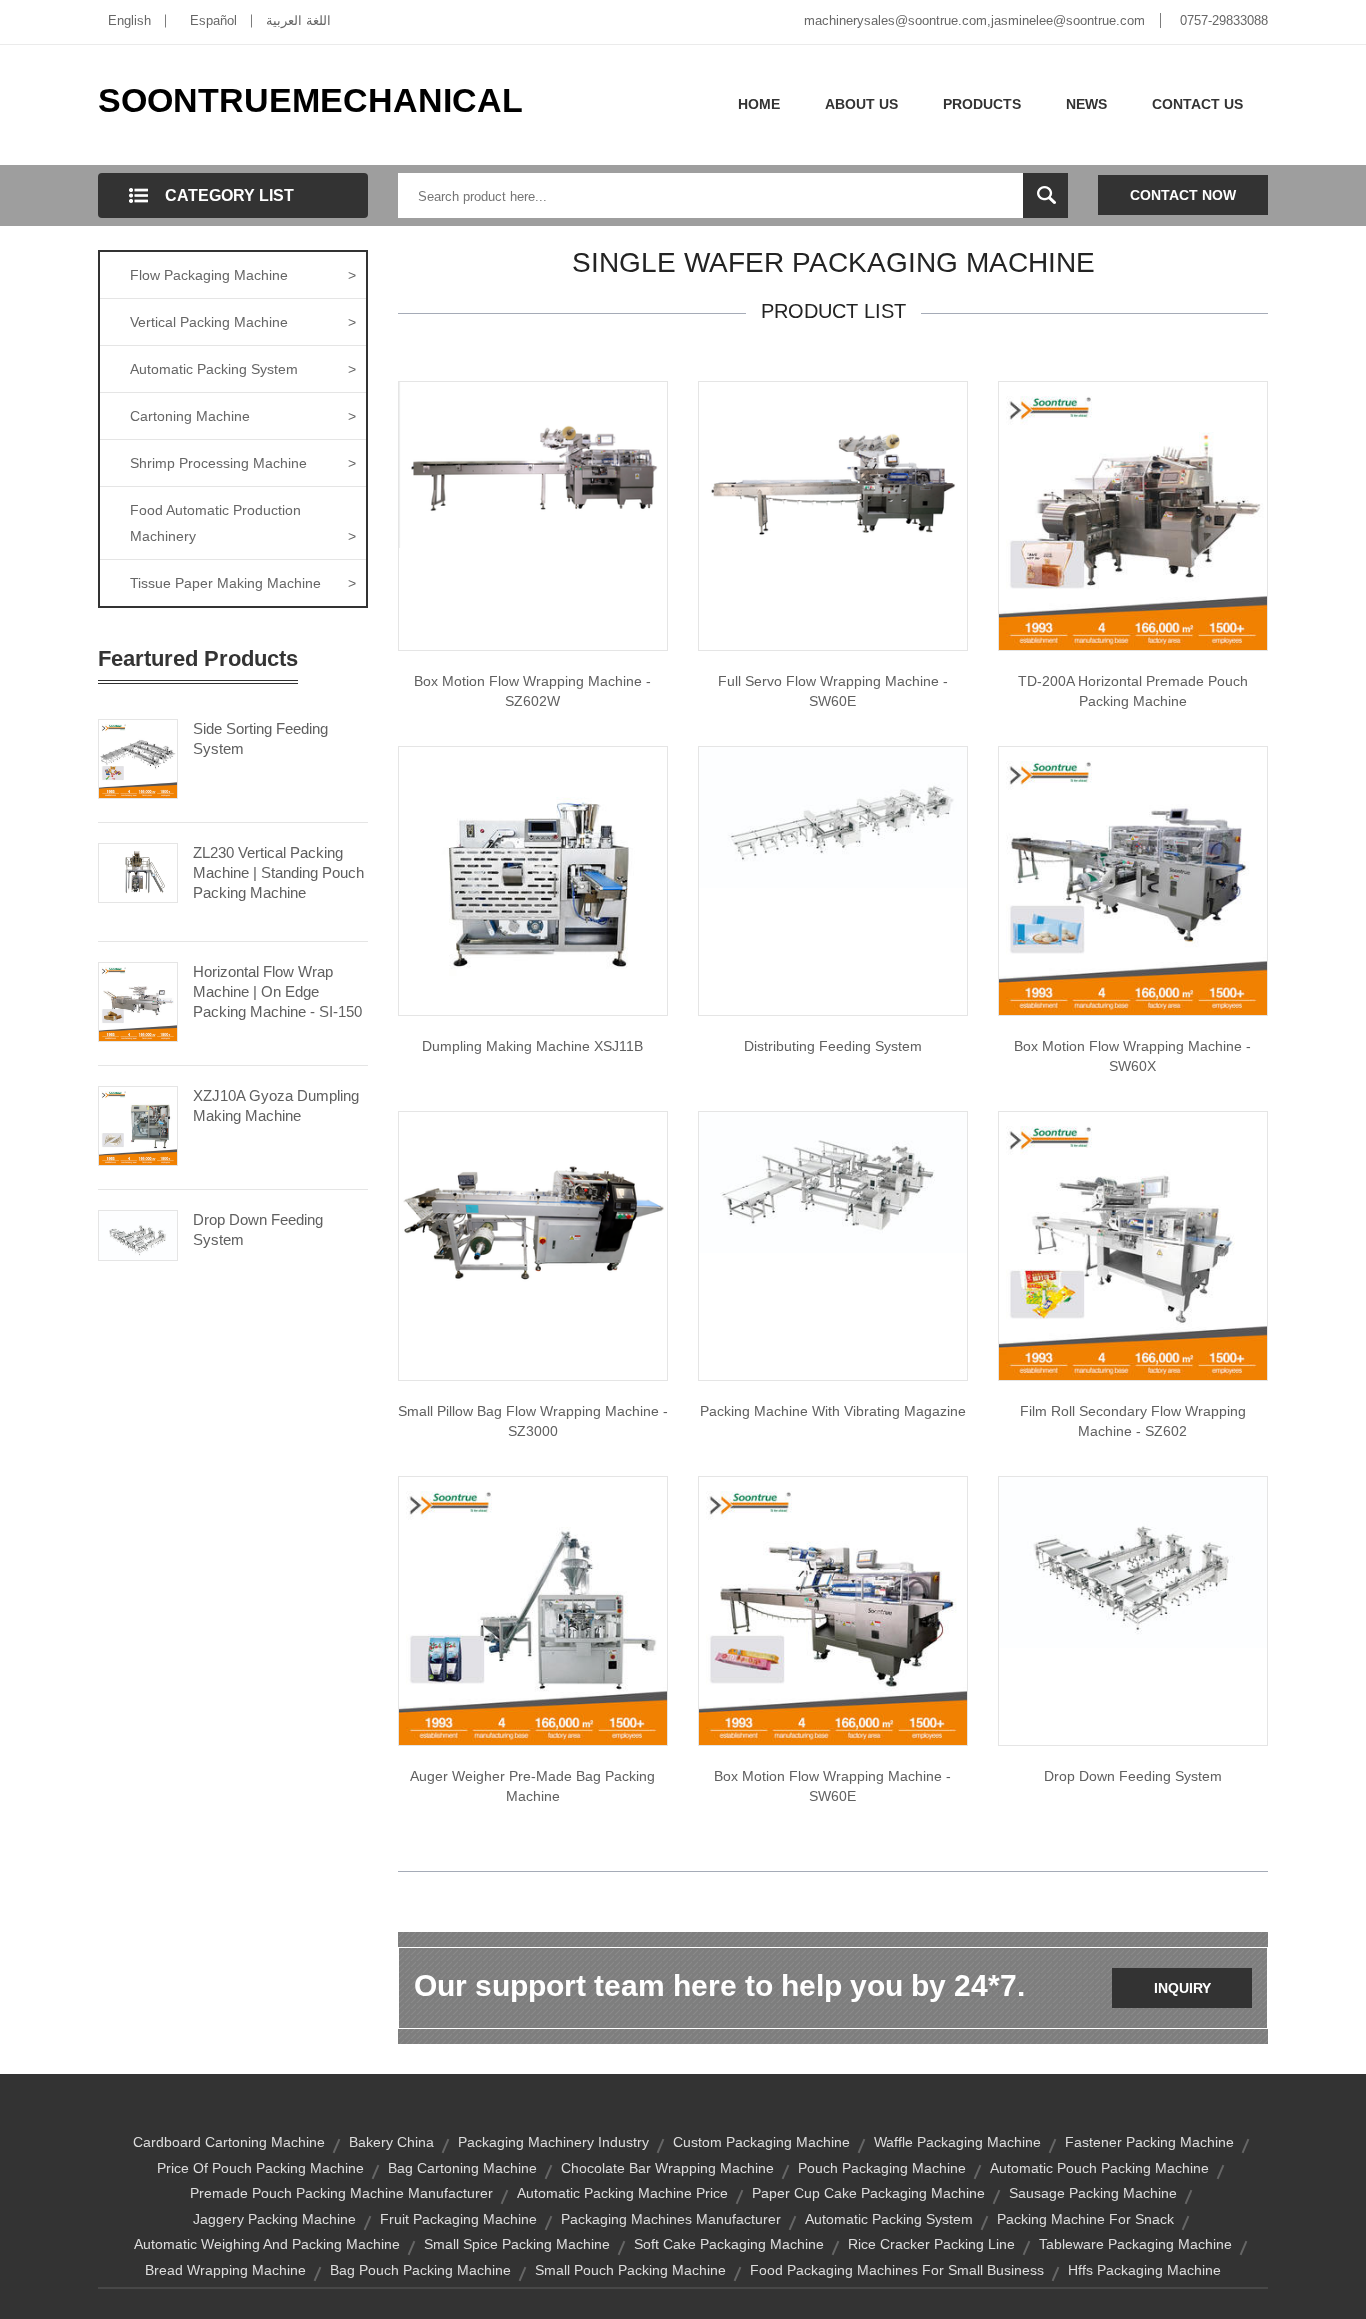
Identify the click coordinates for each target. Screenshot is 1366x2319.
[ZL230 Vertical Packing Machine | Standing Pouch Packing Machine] (138, 871)
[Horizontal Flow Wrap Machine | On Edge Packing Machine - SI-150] (138, 1000)
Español (213, 20)
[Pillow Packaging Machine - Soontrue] (533, 1211)
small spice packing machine (517, 2244)
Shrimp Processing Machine (243, 463)
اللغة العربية (298, 20)
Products (982, 104)
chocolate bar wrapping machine (667, 2168)
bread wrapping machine (225, 2270)
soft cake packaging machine (729, 2244)
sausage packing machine (1093, 2193)
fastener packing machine (1149, 2142)
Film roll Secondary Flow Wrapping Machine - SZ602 (1133, 1421)
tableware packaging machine (1135, 2244)
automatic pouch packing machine (1099, 2168)
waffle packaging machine (957, 2142)
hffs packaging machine (1144, 2270)
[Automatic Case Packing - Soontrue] (833, 816)
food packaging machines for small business (897, 2270)
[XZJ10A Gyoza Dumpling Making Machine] (138, 1124)
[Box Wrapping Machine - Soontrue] (533, 464)
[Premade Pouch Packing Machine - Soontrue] (1133, 515)
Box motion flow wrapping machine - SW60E (832, 1786)
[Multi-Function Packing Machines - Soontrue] (833, 1181)
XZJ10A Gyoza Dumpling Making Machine (276, 1105)
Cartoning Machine (243, 416)
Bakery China (391, 2142)
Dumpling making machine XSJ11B (532, 1046)
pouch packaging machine (882, 2168)
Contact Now (1183, 195)
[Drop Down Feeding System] (138, 1234)
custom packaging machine (761, 2142)
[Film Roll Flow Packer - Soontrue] (1133, 1245)
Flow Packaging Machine (243, 275)
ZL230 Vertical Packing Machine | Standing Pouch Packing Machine (278, 872)
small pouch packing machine (630, 2270)
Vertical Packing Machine (243, 322)
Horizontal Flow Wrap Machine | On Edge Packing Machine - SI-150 (277, 991)
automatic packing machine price (622, 2193)
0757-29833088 (1224, 20)
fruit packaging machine (458, 2219)
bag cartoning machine (462, 2168)
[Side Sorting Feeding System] (138, 757)
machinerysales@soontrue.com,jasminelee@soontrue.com (974, 20)
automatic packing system (889, 2219)
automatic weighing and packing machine (267, 2244)
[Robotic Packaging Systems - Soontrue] (1133, 1561)
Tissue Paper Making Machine (243, 583)
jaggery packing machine (274, 2219)
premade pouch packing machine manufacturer (341, 2193)
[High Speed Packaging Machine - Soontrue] (533, 880)
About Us (861, 104)
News (1086, 104)
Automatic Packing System (243, 369)
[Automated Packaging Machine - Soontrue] (1133, 880)
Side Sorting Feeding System (260, 738)
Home (759, 104)
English (129, 20)
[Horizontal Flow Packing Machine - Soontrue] (833, 481)
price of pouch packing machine (260, 2168)
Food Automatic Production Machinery (243, 523)
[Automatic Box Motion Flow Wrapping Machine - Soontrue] (833, 1610)
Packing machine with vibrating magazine (833, 1411)
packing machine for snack (1085, 2219)
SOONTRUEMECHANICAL (310, 100)
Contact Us (1197, 104)
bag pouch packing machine (420, 2270)
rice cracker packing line (931, 2244)
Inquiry (1182, 1988)
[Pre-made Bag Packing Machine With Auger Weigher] (533, 1610)
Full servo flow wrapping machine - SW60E (833, 691)
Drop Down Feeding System (258, 1229)
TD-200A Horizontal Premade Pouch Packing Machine (1133, 691)
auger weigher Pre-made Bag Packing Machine (532, 1786)
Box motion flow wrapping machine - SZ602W (532, 691)
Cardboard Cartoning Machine (229, 2142)
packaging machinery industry (553, 2142)
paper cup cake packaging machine (868, 2193)
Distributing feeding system (833, 1046)
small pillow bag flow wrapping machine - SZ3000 (533, 1421)
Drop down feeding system (1133, 1776)
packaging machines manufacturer (671, 2219)
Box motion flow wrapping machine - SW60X (1132, 1056)
